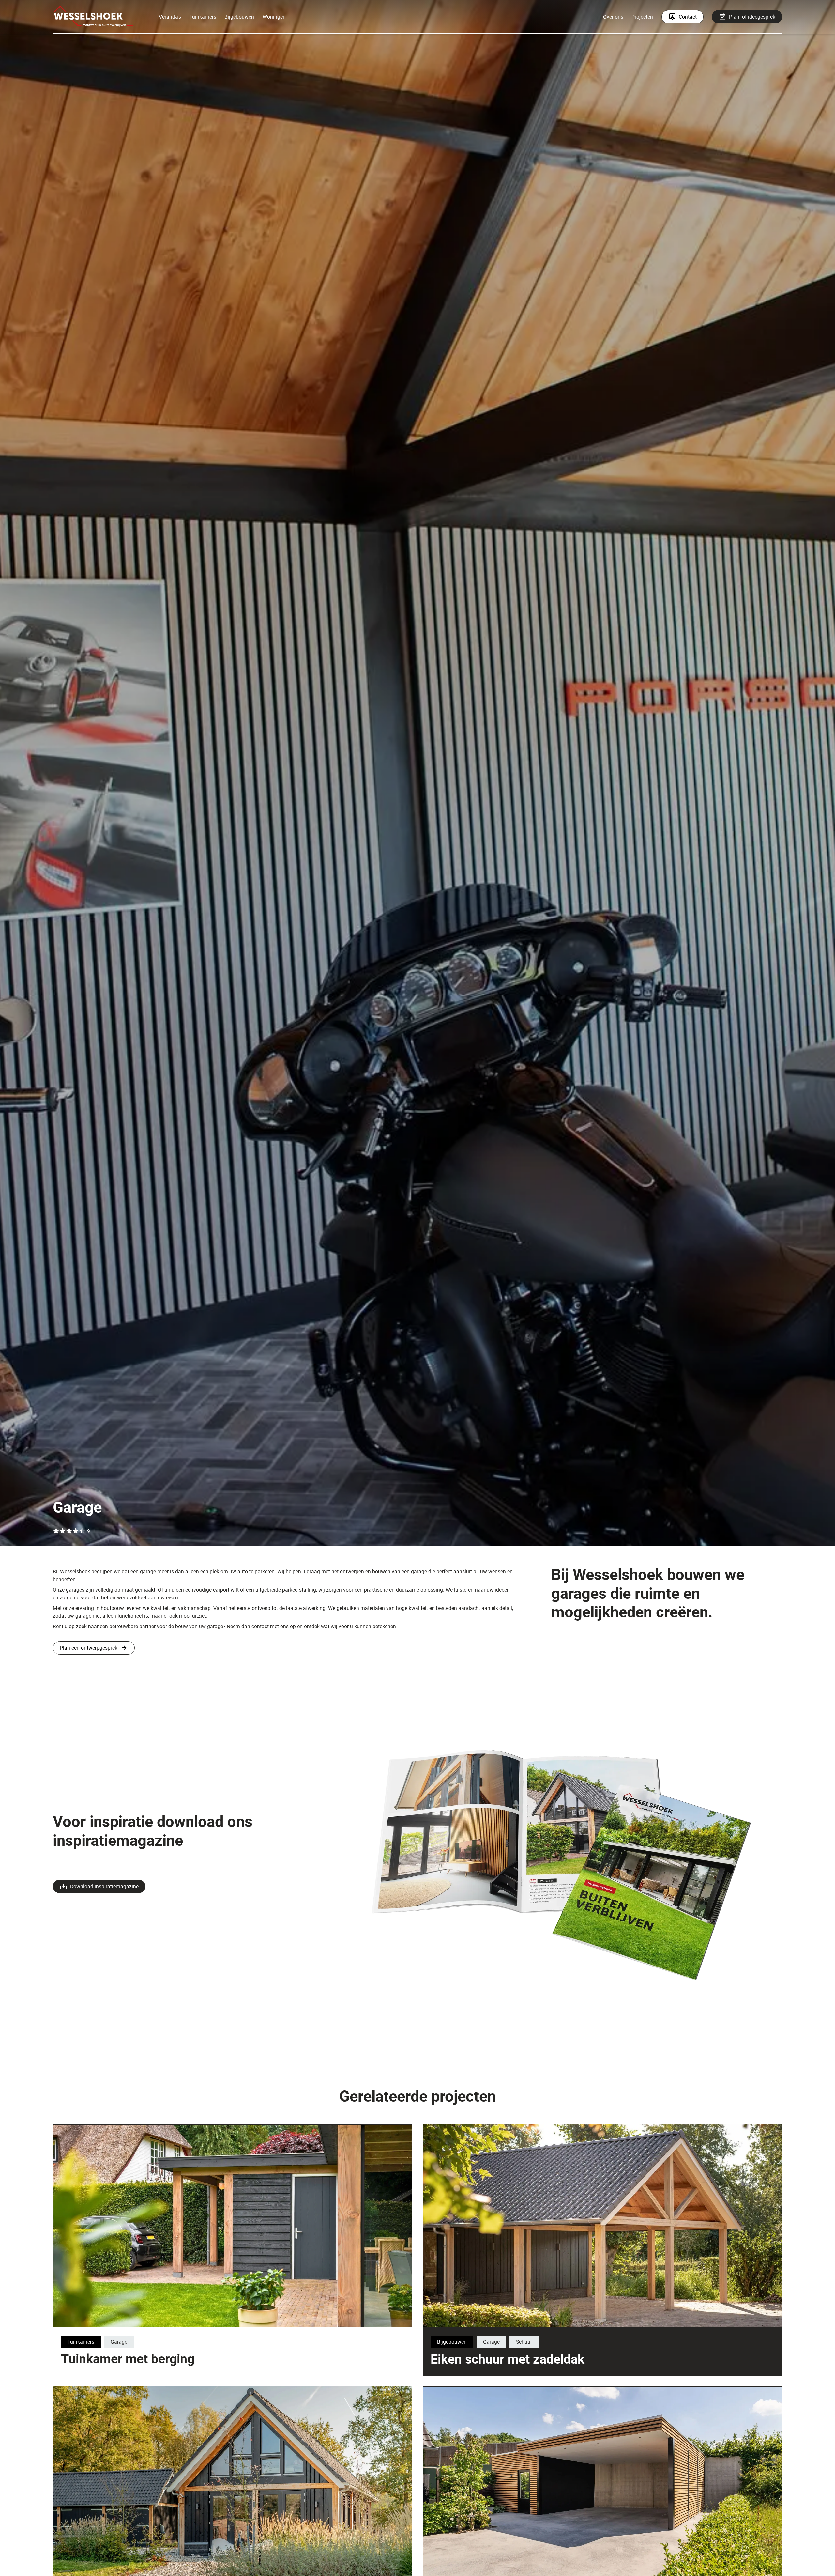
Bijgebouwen (239, 17)
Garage (119, 2342)
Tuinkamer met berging (128, 2358)
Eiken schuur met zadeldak (508, 2359)
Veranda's (170, 17)
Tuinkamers (203, 17)
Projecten (642, 17)
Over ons (613, 17)
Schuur (524, 2342)
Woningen (274, 17)
